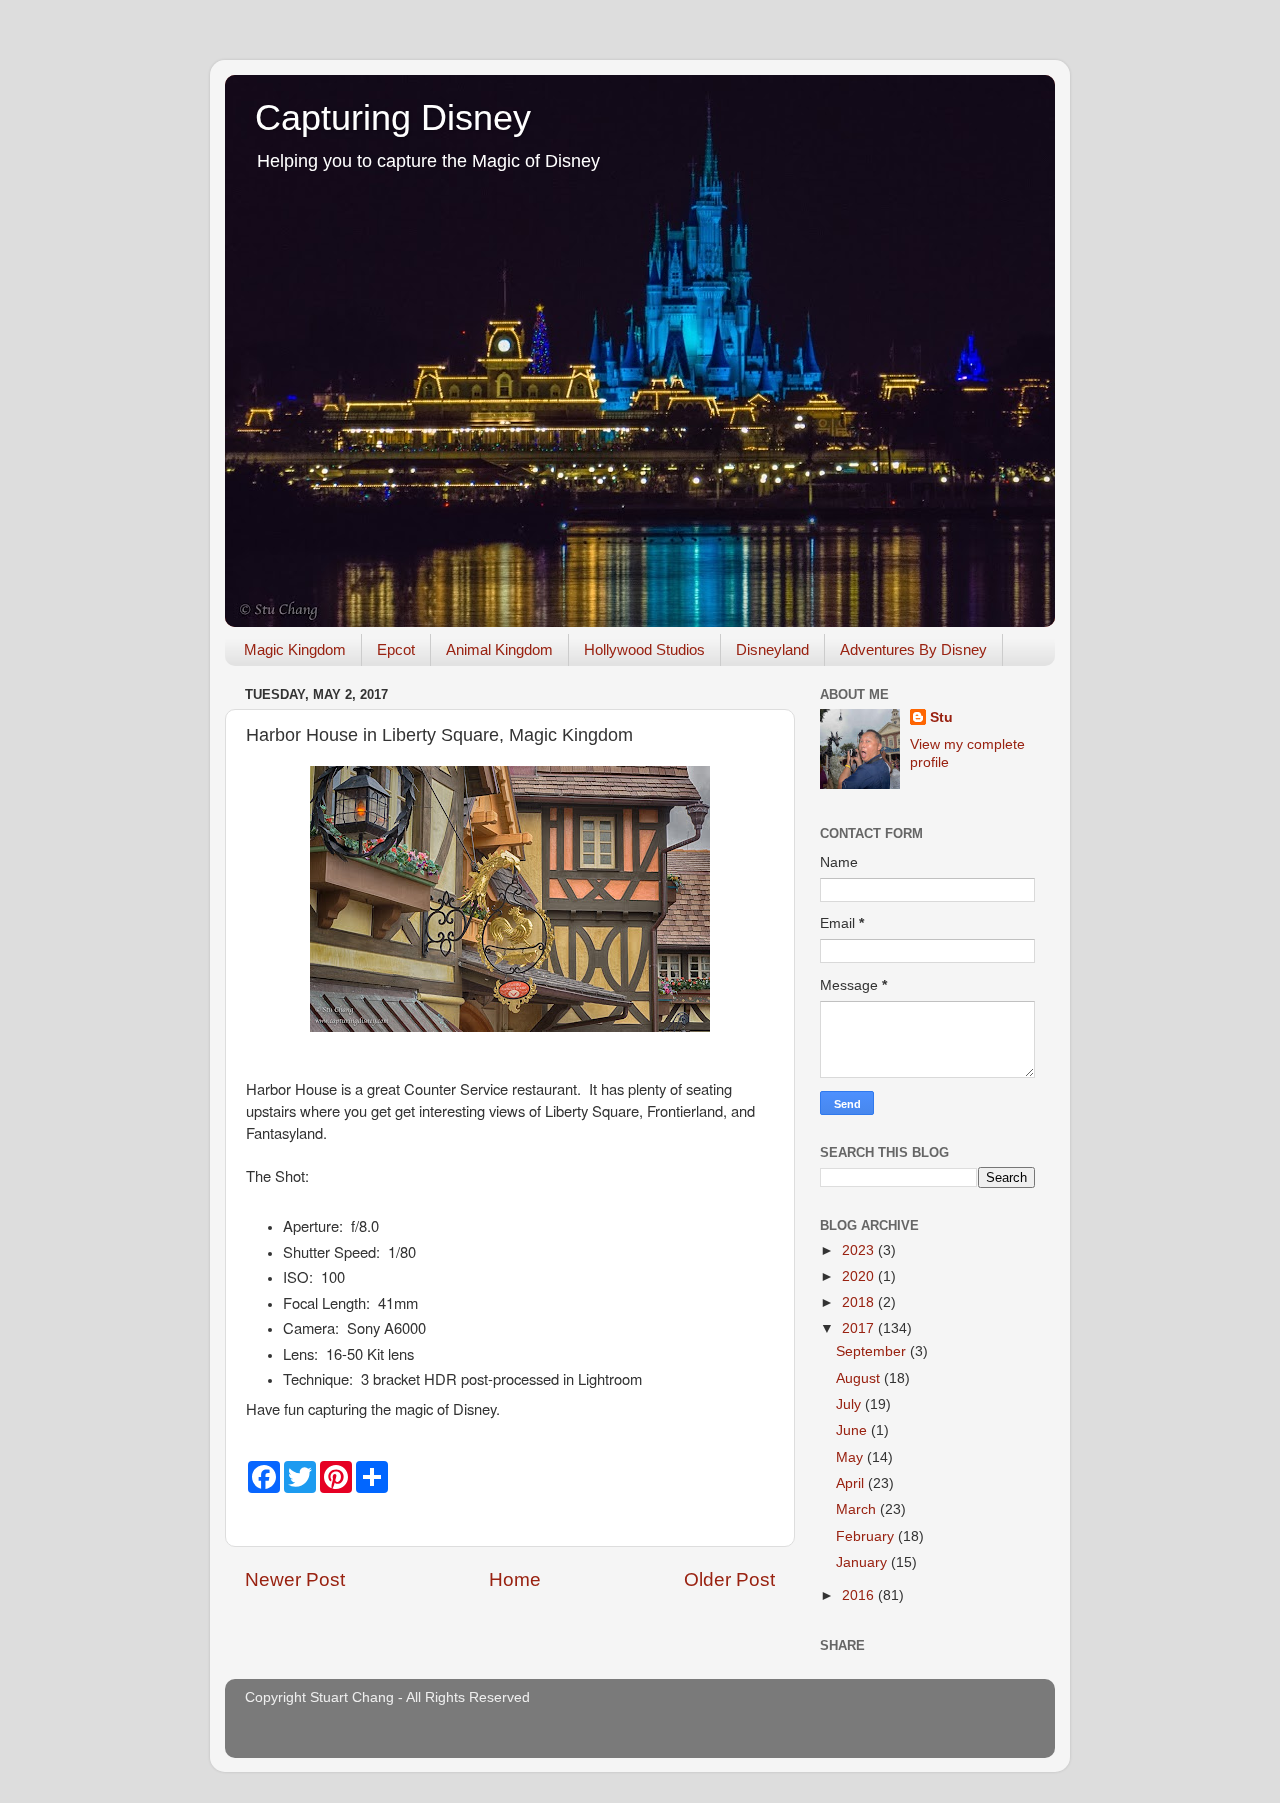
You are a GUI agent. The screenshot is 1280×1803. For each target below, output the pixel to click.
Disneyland (772, 649)
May (851, 1457)
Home (515, 1579)
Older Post (729, 1579)
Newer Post (295, 1579)
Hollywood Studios (644, 649)
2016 (860, 1595)
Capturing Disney (393, 117)
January (863, 1562)
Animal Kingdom (499, 649)
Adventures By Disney (913, 649)
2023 (860, 1250)
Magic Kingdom (295, 649)
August (860, 1378)
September (873, 1351)
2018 (860, 1302)
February (867, 1536)
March (858, 1509)
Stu (941, 717)
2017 (860, 1328)
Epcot (396, 649)
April (852, 1483)
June (853, 1430)
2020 (860, 1276)
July (850, 1404)
